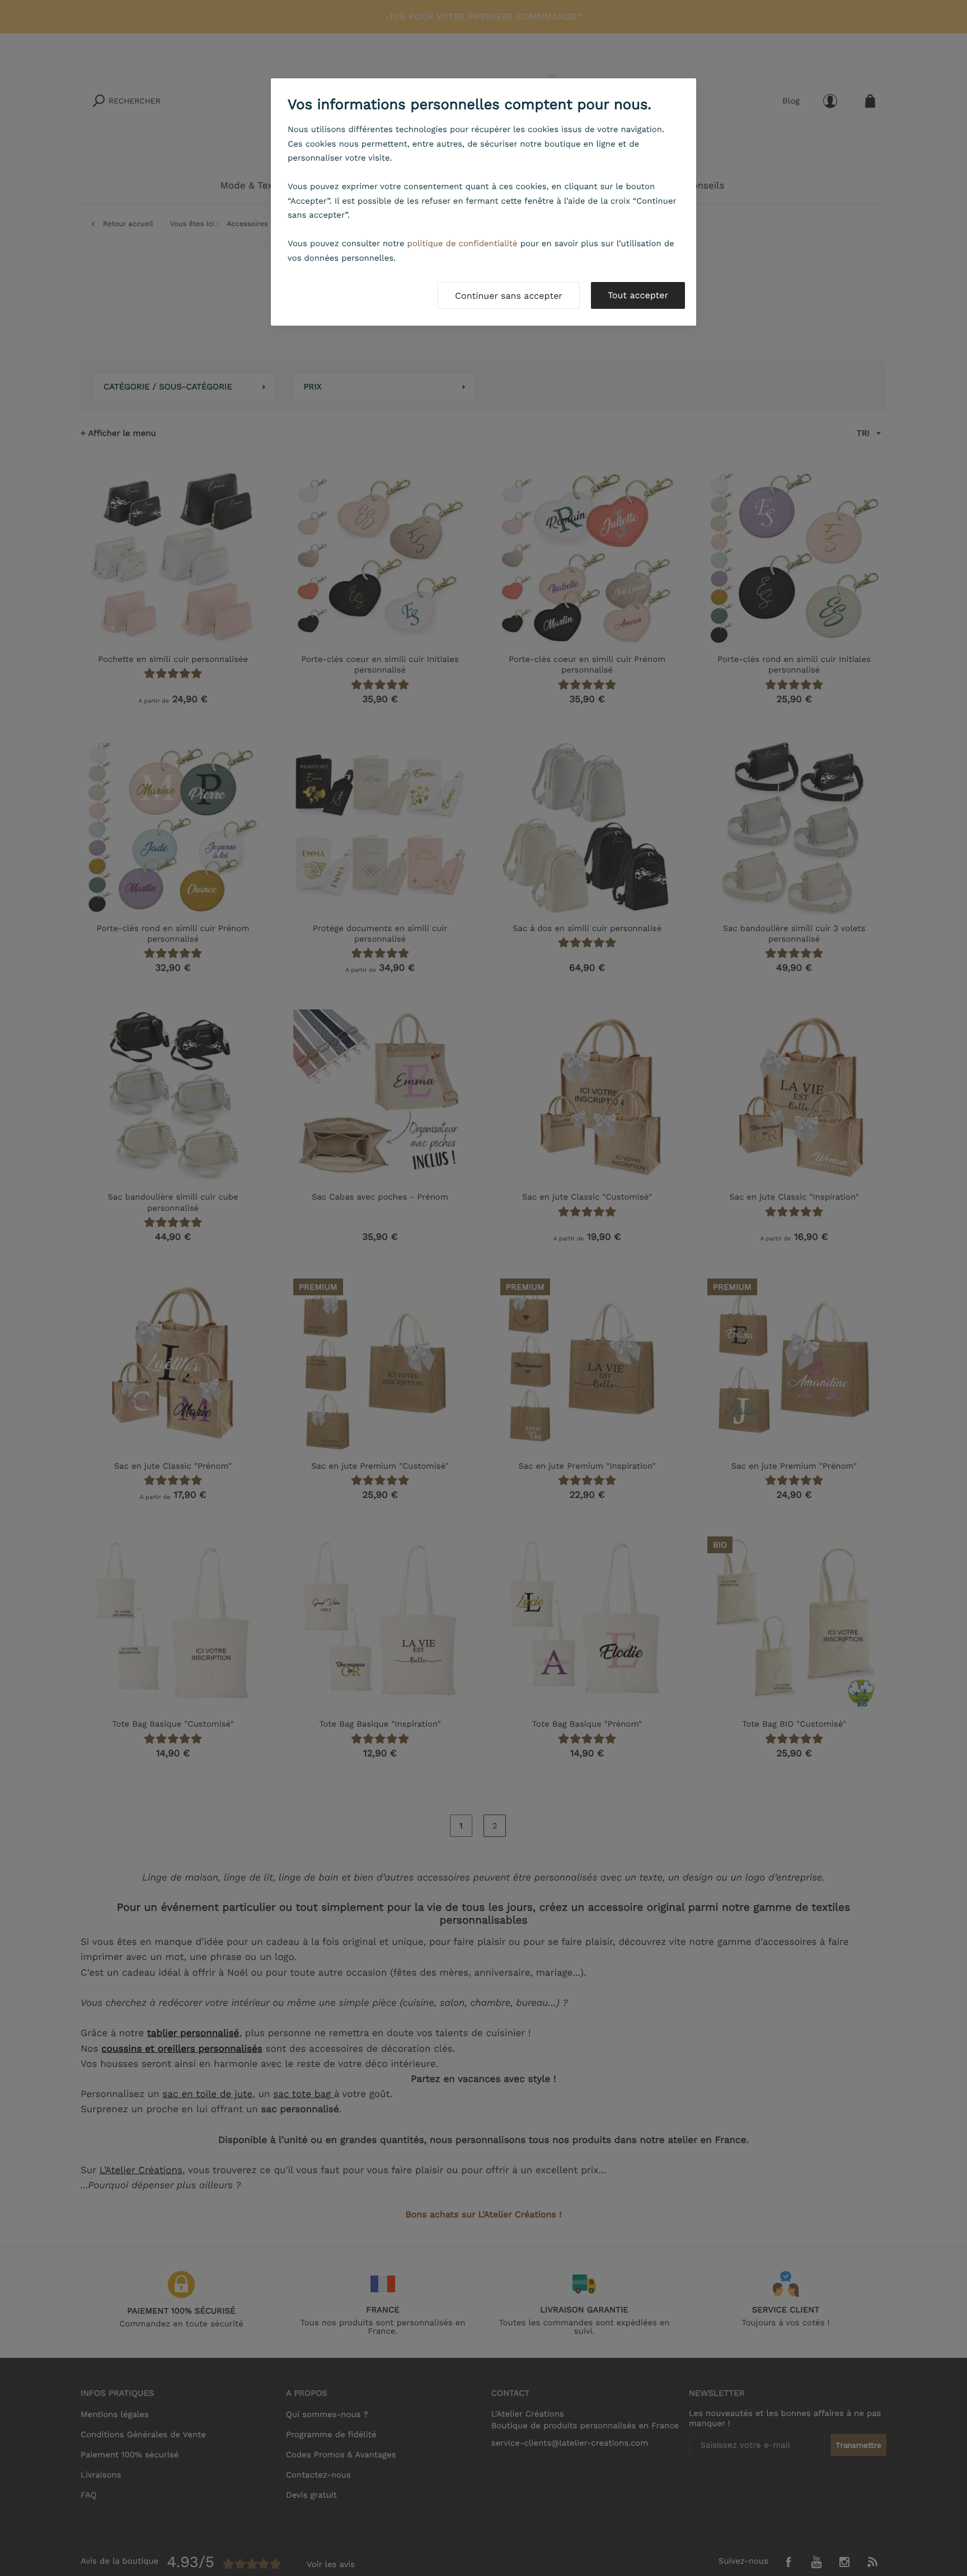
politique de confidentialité (463, 243)
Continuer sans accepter (509, 296)
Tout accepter (638, 295)
